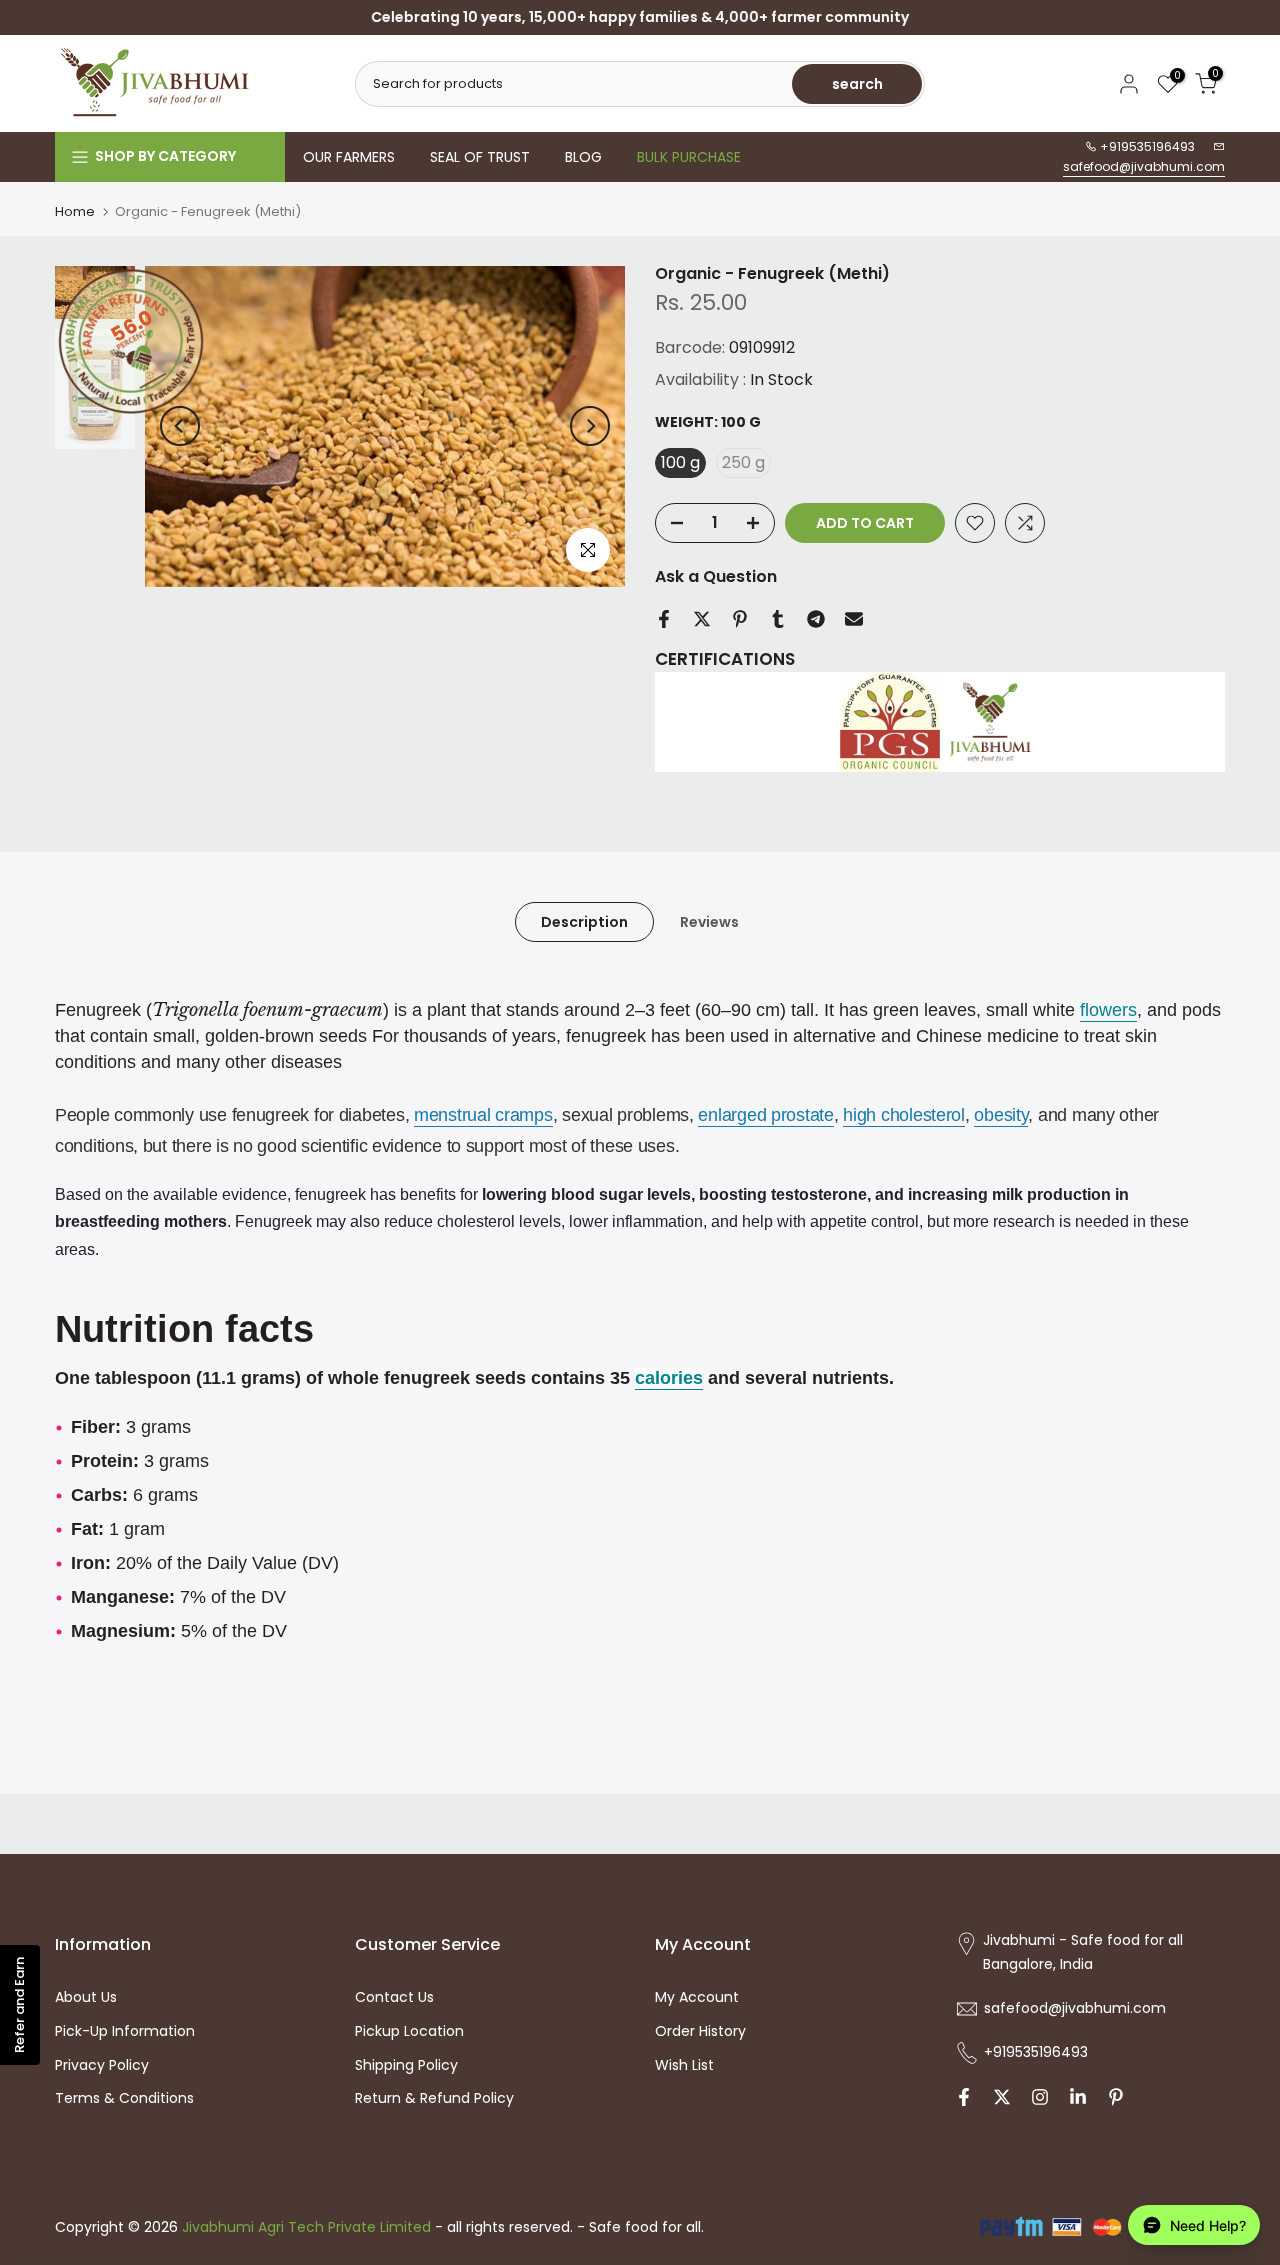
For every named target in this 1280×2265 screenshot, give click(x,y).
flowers (1108, 1010)
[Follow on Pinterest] (1116, 2097)
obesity (1001, 1115)
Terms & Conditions (124, 2098)
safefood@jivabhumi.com (1144, 166)
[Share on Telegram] (816, 619)
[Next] (590, 426)
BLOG (583, 157)
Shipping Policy (406, 2065)
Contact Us (394, 1997)
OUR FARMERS (349, 157)
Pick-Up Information (125, 2031)
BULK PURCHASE (689, 157)
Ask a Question (716, 576)
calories (669, 1378)
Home (75, 211)
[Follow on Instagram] (1040, 2097)
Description (584, 922)
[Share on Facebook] (664, 619)
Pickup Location (409, 2031)
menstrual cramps (483, 1115)
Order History (700, 2031)
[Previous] (180, 426)
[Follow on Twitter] (1002, 2097)
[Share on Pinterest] (740, 619)
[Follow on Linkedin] (1078, 2097)
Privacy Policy (102, 2065)
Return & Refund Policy (434, 2098)
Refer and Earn (19, 2005)
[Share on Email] (854, 619)
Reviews (709, 922)
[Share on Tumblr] (778, 619)
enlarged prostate (765, 1115)
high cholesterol (904, 1115)
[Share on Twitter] (702, 619)
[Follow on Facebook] (964, 2097)
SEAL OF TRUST (480, 157)
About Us (86, 1997)
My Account (697, 1997)
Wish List (684, 2065)
